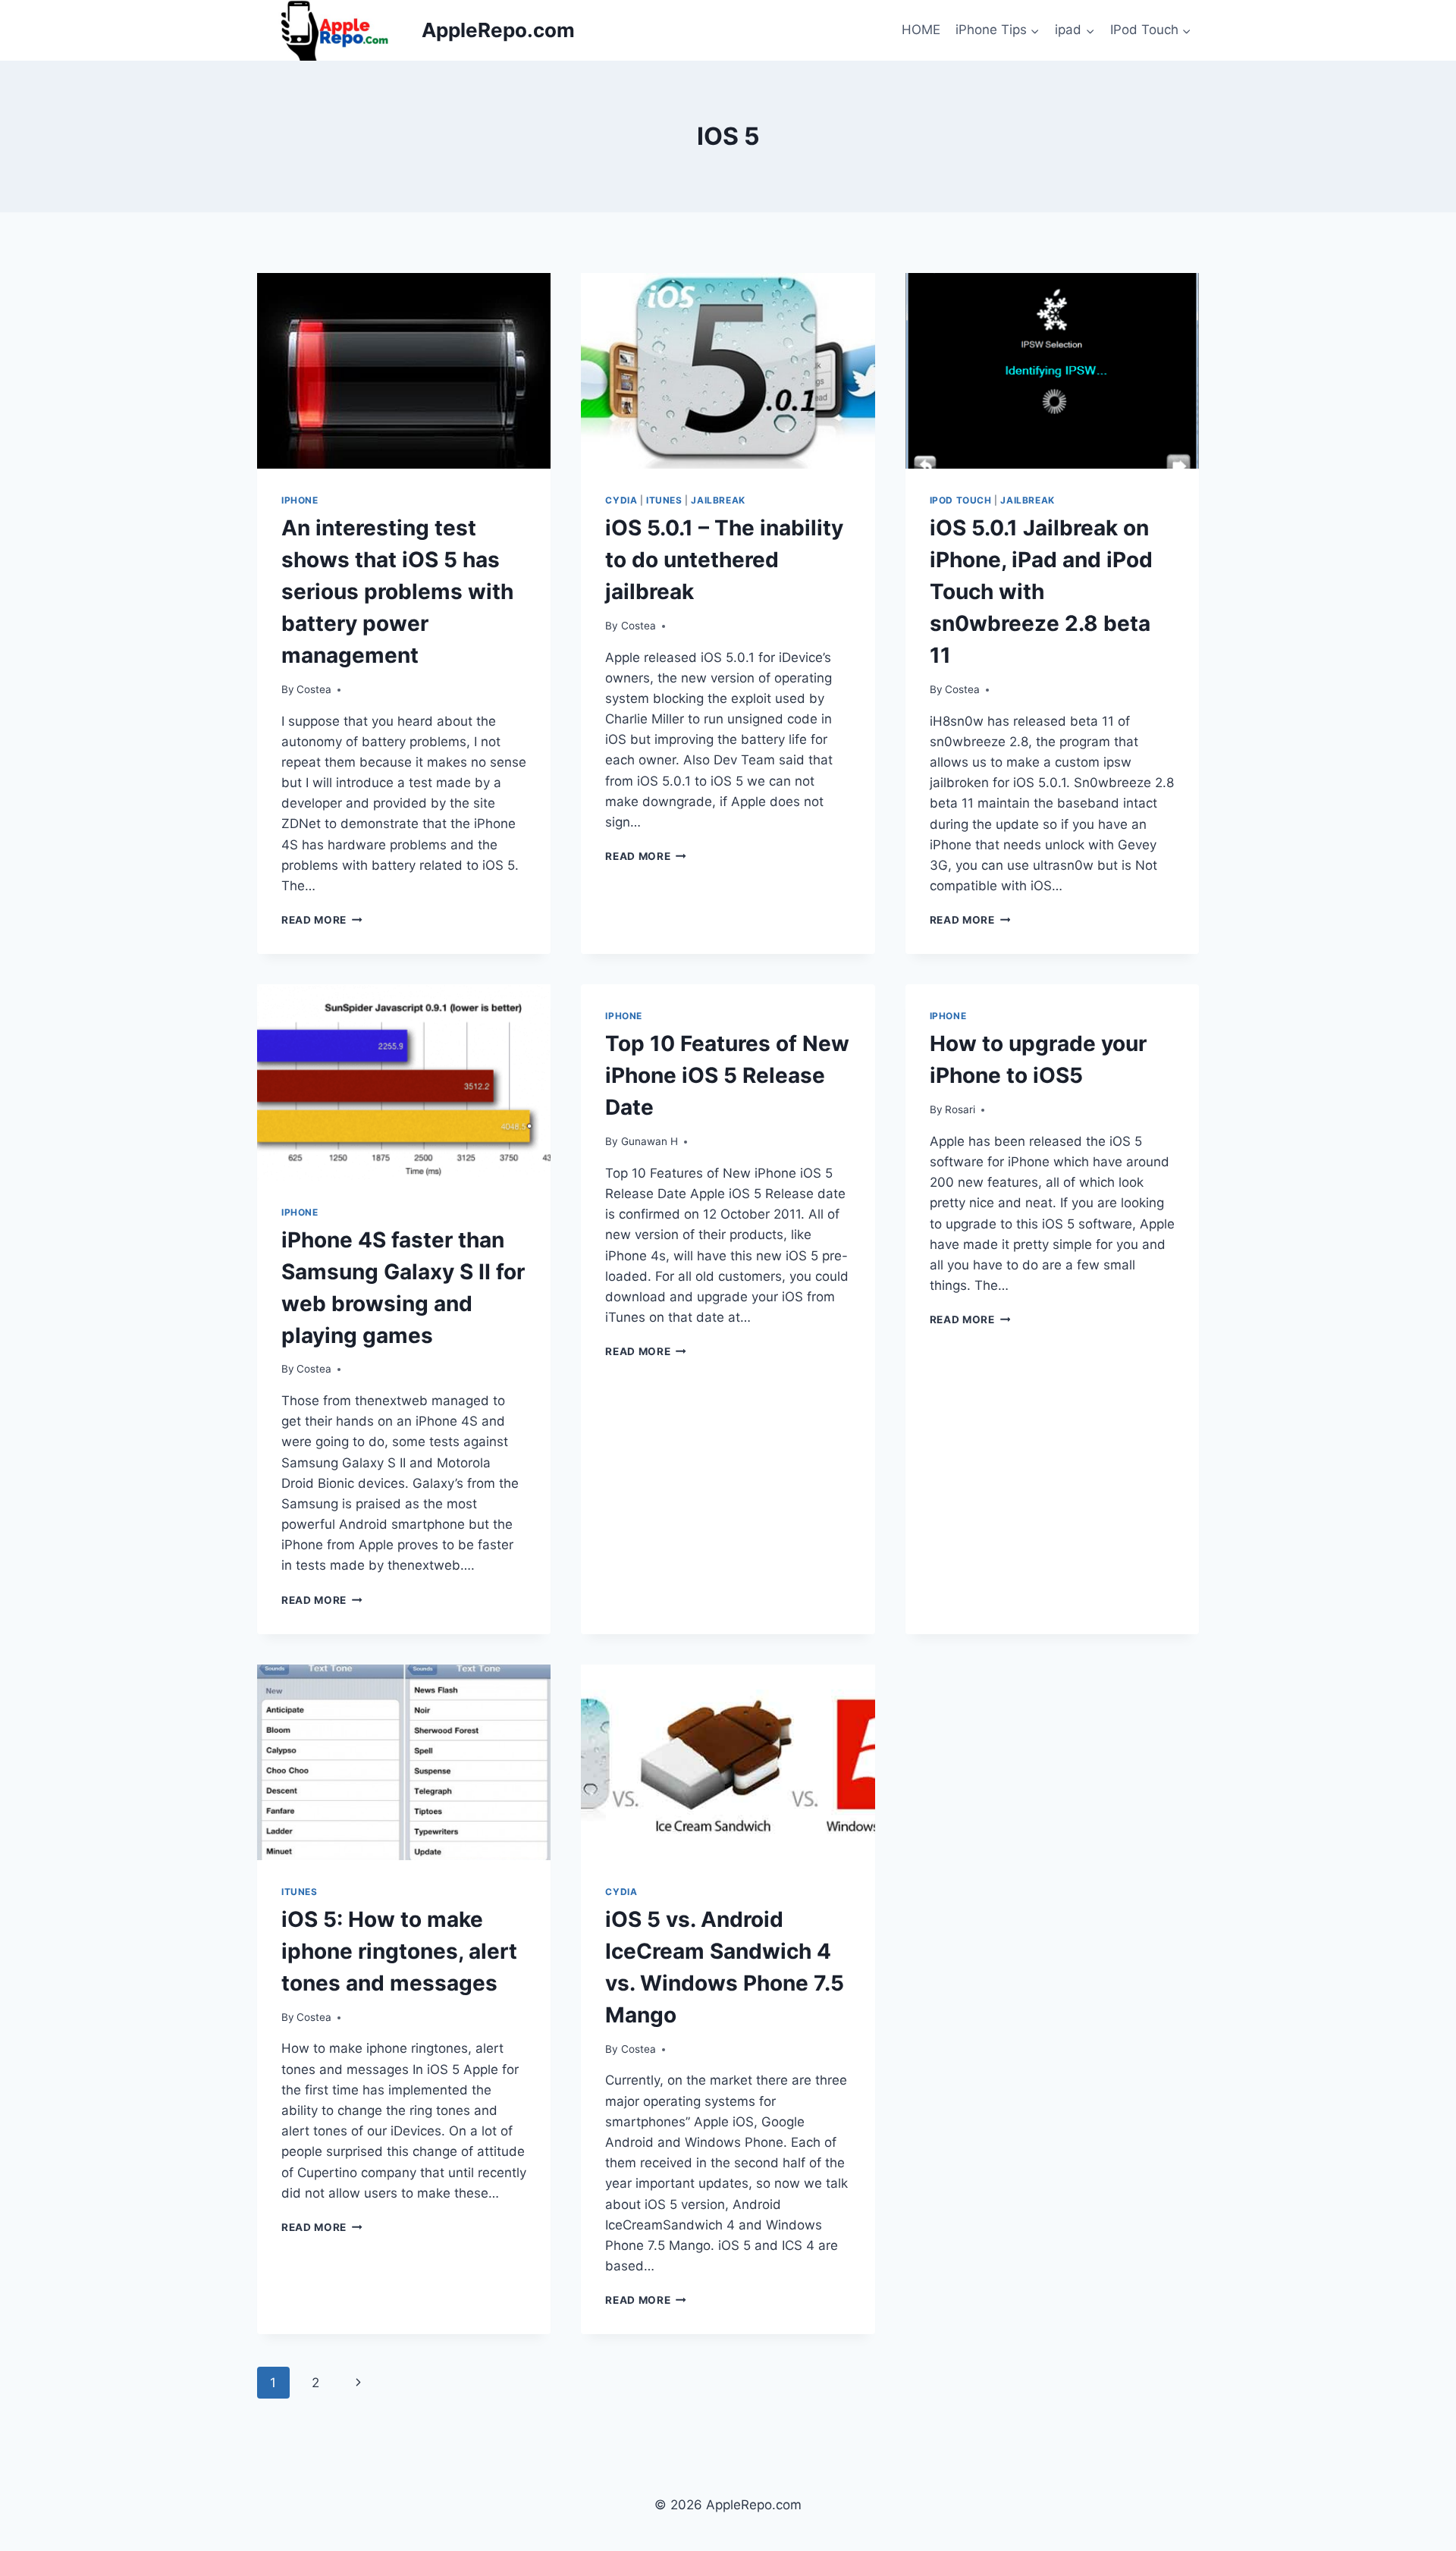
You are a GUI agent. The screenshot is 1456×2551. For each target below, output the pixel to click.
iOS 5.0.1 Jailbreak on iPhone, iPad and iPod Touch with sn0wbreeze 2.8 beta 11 (1041, 591)
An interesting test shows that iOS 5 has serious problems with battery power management (397, 591)
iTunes (664, 500)
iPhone (300, 500)
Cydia (621, 500)
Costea (314, 689)
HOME (921, 30)
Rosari (960, 1109)
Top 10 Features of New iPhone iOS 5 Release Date (727, 1075)
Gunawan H (650, 1141)
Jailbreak (718, 500)
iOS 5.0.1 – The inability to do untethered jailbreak (724, 560)
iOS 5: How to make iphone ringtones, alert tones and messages (399, 1951)
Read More (322, 920)
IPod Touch (961, 500)
